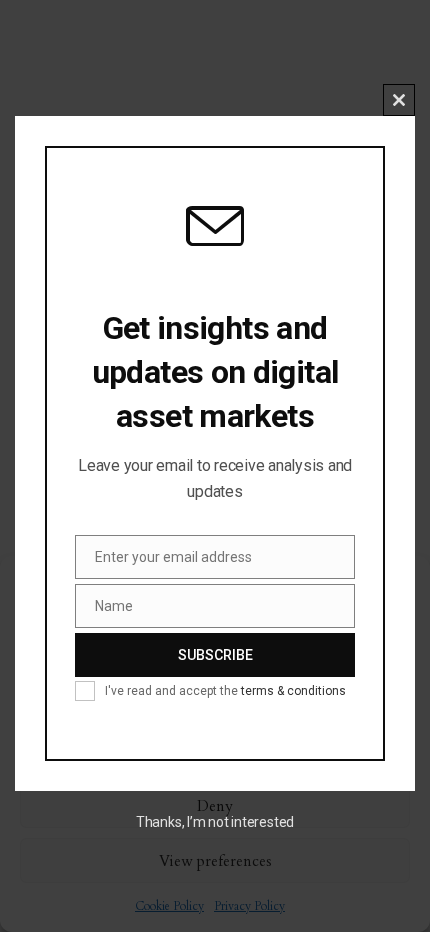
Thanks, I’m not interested (215, 822)
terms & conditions (293, 691)
